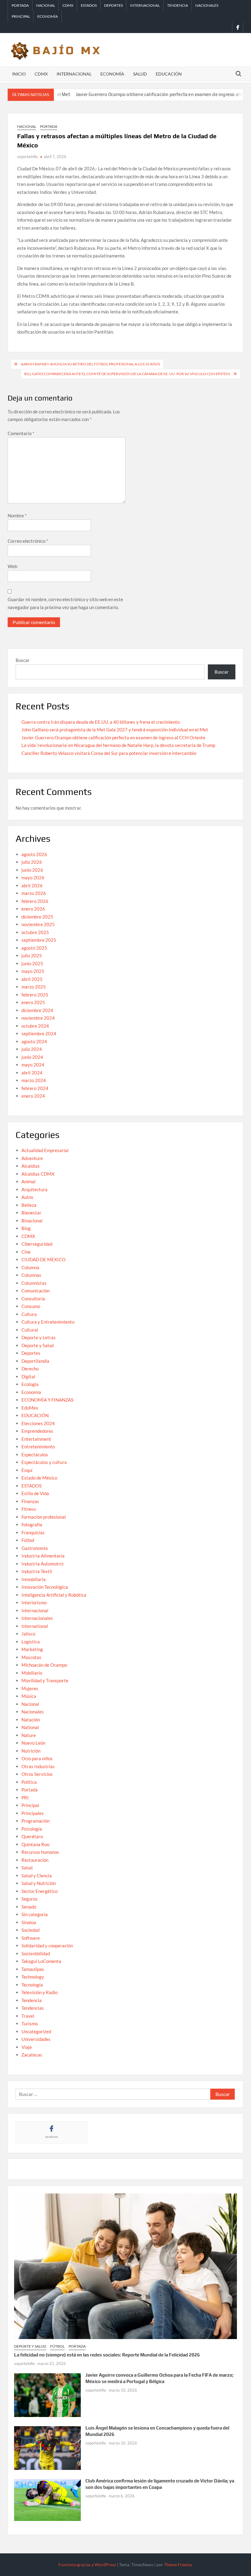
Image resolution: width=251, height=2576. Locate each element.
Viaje (27, 2047)
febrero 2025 (35, 995)
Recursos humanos (40, 1852)
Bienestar (31, 1213)
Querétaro (32, 1836)
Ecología (30, 1384)
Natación (31, 1720)
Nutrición (31, 1751)
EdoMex (30, 1408)
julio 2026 (32, 862)
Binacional (32, 1221)
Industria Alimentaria (43, 1556)
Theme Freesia (178, 2565)
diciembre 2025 (37, 917)
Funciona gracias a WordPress (87, 2565)
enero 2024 (33, 1096)
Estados (89, 5)
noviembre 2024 (38, 1018)
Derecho (30, 1369)
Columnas (31, 1275)
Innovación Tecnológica (45, 1587)
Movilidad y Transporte (45, 1680)
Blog (26, 1228)
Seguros (30, 1899)
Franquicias (33, 1532)
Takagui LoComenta (41, 1961)
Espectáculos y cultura (44, 1462)
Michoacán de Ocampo (44, 1665)
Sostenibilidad (36, 1953)
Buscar (23, 660)
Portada (20, 5)
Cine (26, 1252)
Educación (169, 74)
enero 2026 (33, 909)
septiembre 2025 (39, 940)
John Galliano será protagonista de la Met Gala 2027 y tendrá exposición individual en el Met (115, 730)
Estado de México (39, 1478)
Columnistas (34, 1283)
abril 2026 (32, 885)
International (35, 1626)
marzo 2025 (34, 987)
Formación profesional (44, 1517)
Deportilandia (35, 1361)
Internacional (145, 5)
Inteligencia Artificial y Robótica (54, 1595)
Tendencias (33, 2008)
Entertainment (36, 1439)
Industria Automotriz (43, 1564)
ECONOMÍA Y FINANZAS (47, 1400)
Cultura (29, 1314)
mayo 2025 (33, 971)
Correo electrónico (28, 541)
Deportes (113, 5)
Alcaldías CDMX (38, 1174)
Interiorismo (34, 1602)
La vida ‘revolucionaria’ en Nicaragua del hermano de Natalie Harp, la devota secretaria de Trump (118, 745)
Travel (28, 2016)
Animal (28, 1181)
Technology (33, 1977)
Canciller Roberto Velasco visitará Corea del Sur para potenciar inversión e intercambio (109, 753)
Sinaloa (29, 1922)
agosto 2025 (34, 948)
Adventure (32, 1158)
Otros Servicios (37, 1774)
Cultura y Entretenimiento (48, 1322)
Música (29, 1696)
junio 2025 (32, 963)
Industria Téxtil (37, 1571)
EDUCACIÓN (35, 1415)
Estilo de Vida (35, 1493)
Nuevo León (33, 1743)
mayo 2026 (33, 878)
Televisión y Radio (39, 1992)
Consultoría (33, 1299)
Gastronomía (35, 1548)
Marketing (32, 1649)
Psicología (32, 1829)
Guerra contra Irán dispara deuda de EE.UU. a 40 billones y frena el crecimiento (101, 722)
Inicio (19, 74)
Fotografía (32, 1525)
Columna (30, 1267)
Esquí (27, 1470)
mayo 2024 (33, 1065)
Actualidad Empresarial (45, 1150)
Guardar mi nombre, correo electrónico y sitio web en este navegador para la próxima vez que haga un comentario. (65, 603)
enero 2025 (33, 1002)
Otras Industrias (38, 1766)
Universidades (36, 2039)
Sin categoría (35, 1914)
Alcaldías (31, 1166)
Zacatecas (32, 2055)
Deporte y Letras (39, 1337)
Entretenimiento (38, 1447)
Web (12, 566)
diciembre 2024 (37, 1010)
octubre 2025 (35, 932)
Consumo (31, 1306)
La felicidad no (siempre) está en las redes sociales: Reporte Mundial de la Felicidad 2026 (107, 2355)
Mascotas (31, 1657)
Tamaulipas (33, 1969)
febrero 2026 (35, 901)
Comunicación (36, 1291)
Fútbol (28, 1540)
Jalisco (28, 1634)
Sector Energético (39, 1891)
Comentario (21, 433)
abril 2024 (32, 1073)
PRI (25, 1798)
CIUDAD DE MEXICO (43, 1259)
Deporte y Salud (37, 1345)
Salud (140, 74)
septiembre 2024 (39, 1033)
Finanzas (30, 1501)
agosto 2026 (34, 854)
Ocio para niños (37, 1758)
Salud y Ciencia (37, 1876)
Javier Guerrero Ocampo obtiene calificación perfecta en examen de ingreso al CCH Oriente (135, 94)
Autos (27, 1197)
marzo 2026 (34, 893)
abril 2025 (32, 979)
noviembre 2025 (38, 924)
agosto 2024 (34, 1041)
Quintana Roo (35, 1844)
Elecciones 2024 (38, 1423)
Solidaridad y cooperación (47, 1946)
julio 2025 (32, 955)
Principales (33, 1813)
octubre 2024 (35, 1026)
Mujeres (30, 1688)
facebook (52, 2137)
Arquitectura (34, 1189)
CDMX (68, 5)
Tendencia (178, 5)
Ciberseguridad (37, 1244)
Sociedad (30, 1930)
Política (29, 1782)
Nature (29, 1735)
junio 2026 (32, 870)
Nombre (17, 516)
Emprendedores (37, 1431)
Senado (29, 1907)
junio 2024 (32, 1057)
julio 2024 (32, 1049)
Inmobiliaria (34, 1579)
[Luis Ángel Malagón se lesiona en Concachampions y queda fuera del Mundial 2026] (48, 2447)
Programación (36, 1821)
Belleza (29, 1205)
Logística (31, 1642)
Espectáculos (35, 1454)
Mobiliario (32, 1673)
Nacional (46, 5)
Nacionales (207, 5)
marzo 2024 (34, 1080)
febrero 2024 (35, 1088)
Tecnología (32, 1985)
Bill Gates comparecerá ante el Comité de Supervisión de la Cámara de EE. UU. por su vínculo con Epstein (127, 374)
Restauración (35, 1860)
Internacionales (37, 1618)
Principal (21, 16)
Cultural (30, 1330)
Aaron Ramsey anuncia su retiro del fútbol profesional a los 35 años (90, 364)
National (30, 1727)
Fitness (29, 1509)
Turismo (30, 2023)
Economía (48, 16)
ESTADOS (32, 1486)
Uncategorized (36, 2031)
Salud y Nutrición (39, 1883)
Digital (28, 1377)
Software (31, 1938)
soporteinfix (28, 157)
